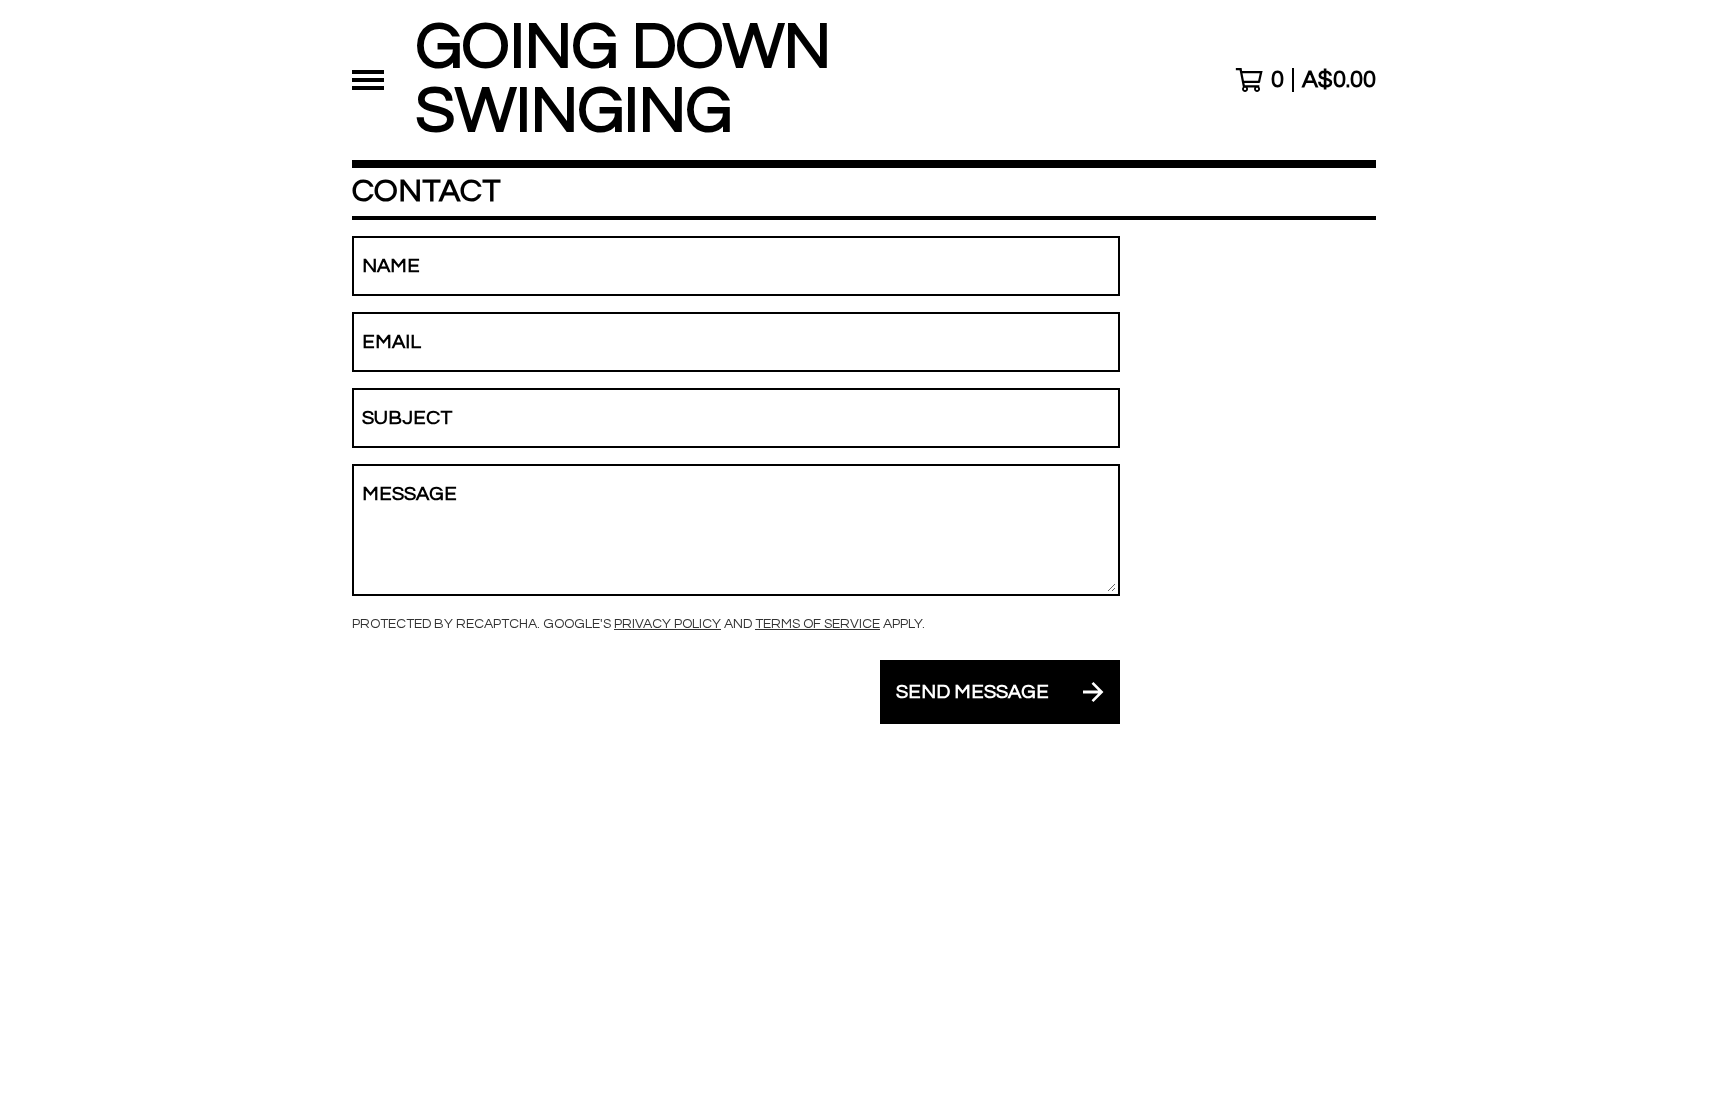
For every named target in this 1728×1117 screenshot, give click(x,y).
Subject (407, 418)
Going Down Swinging (623, 80)
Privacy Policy (667, 624)
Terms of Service (817, 624)
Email (391, 342)
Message (409, 494)
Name (391, 266)
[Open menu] (368, 80)
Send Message (972, 692)
